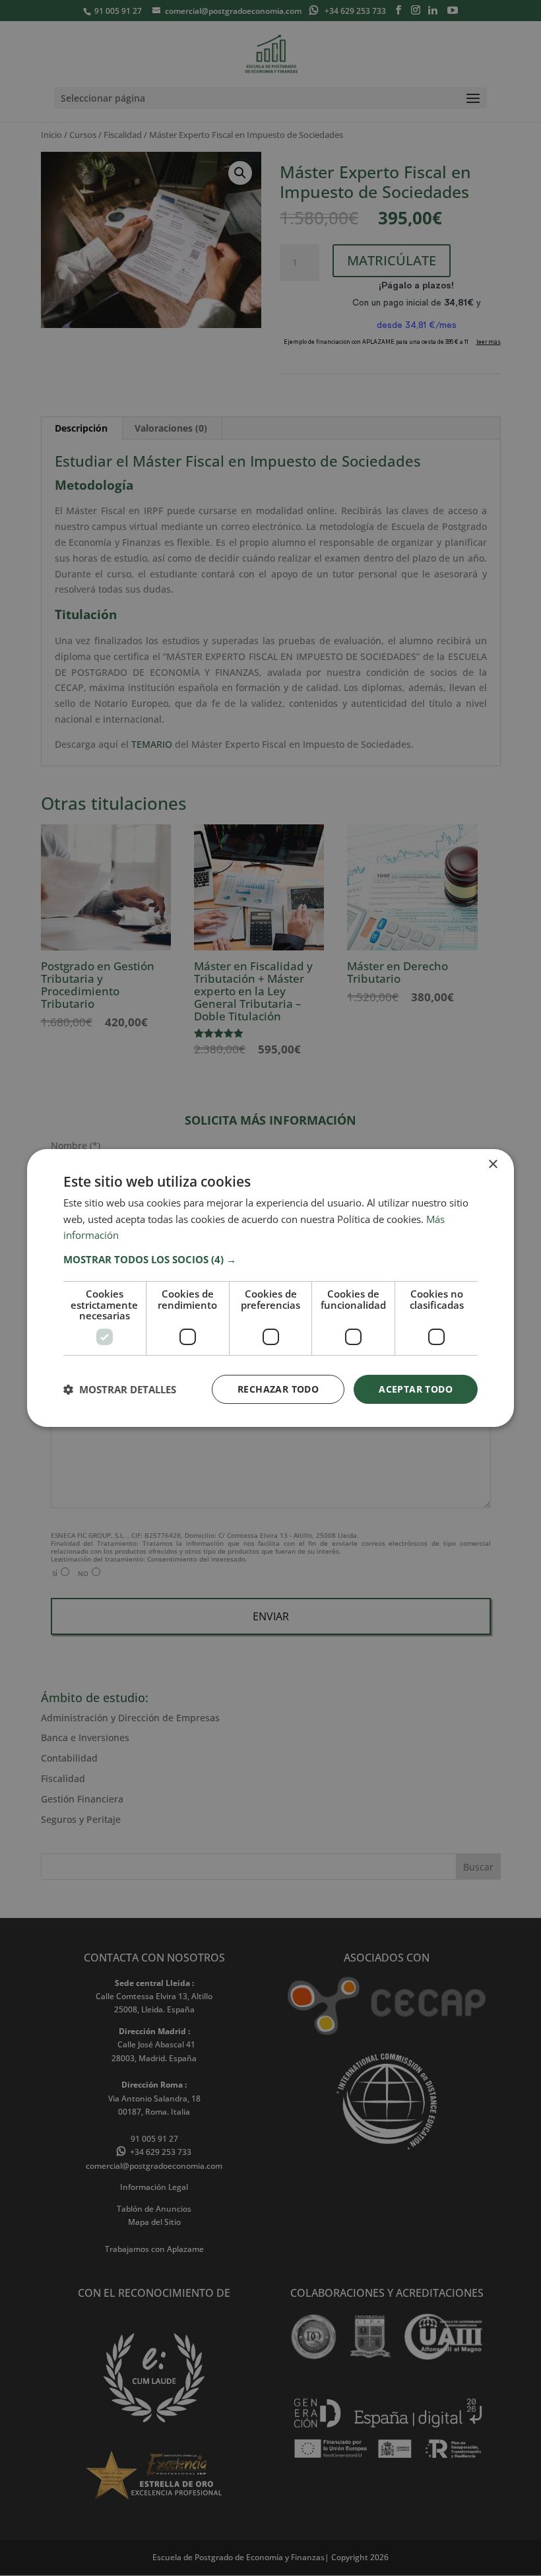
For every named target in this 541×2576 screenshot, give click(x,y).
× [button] (493, 1165)
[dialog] (270, 1288)
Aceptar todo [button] (416, 1389)
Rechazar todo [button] (278, 1389)
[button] (270, 1259)
